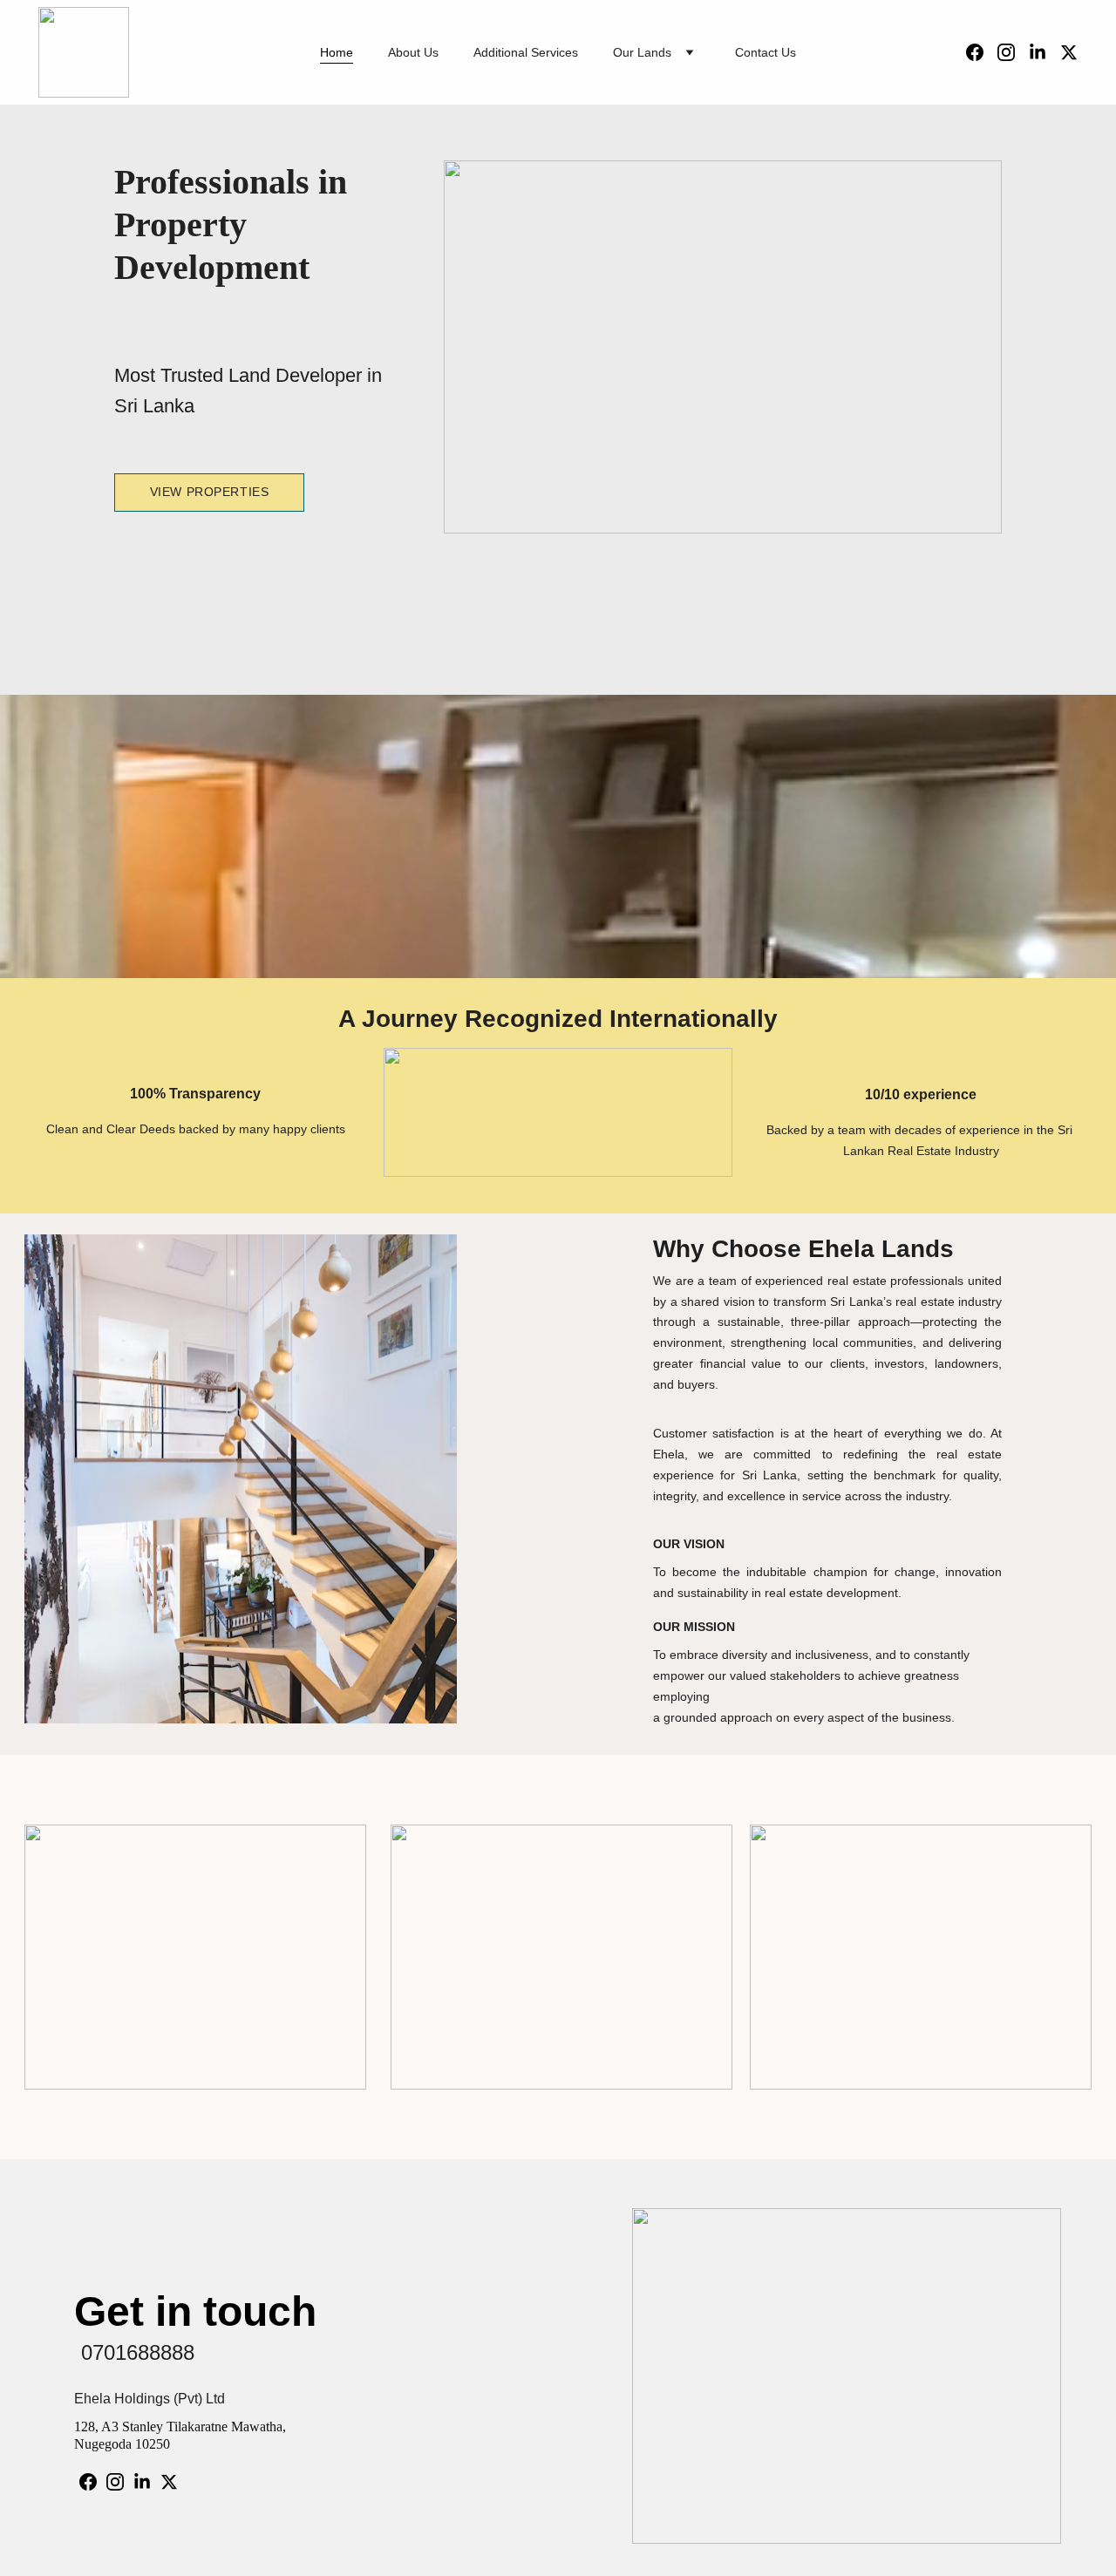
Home (337, 52)
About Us (413, 52)
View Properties (209, 492)
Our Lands (642, 52)
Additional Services (526, 52)
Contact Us (766, 52)
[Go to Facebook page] (982, 52)
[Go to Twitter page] (1069, 52)
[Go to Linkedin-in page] (1045, 52)
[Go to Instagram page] (1013, 52)
